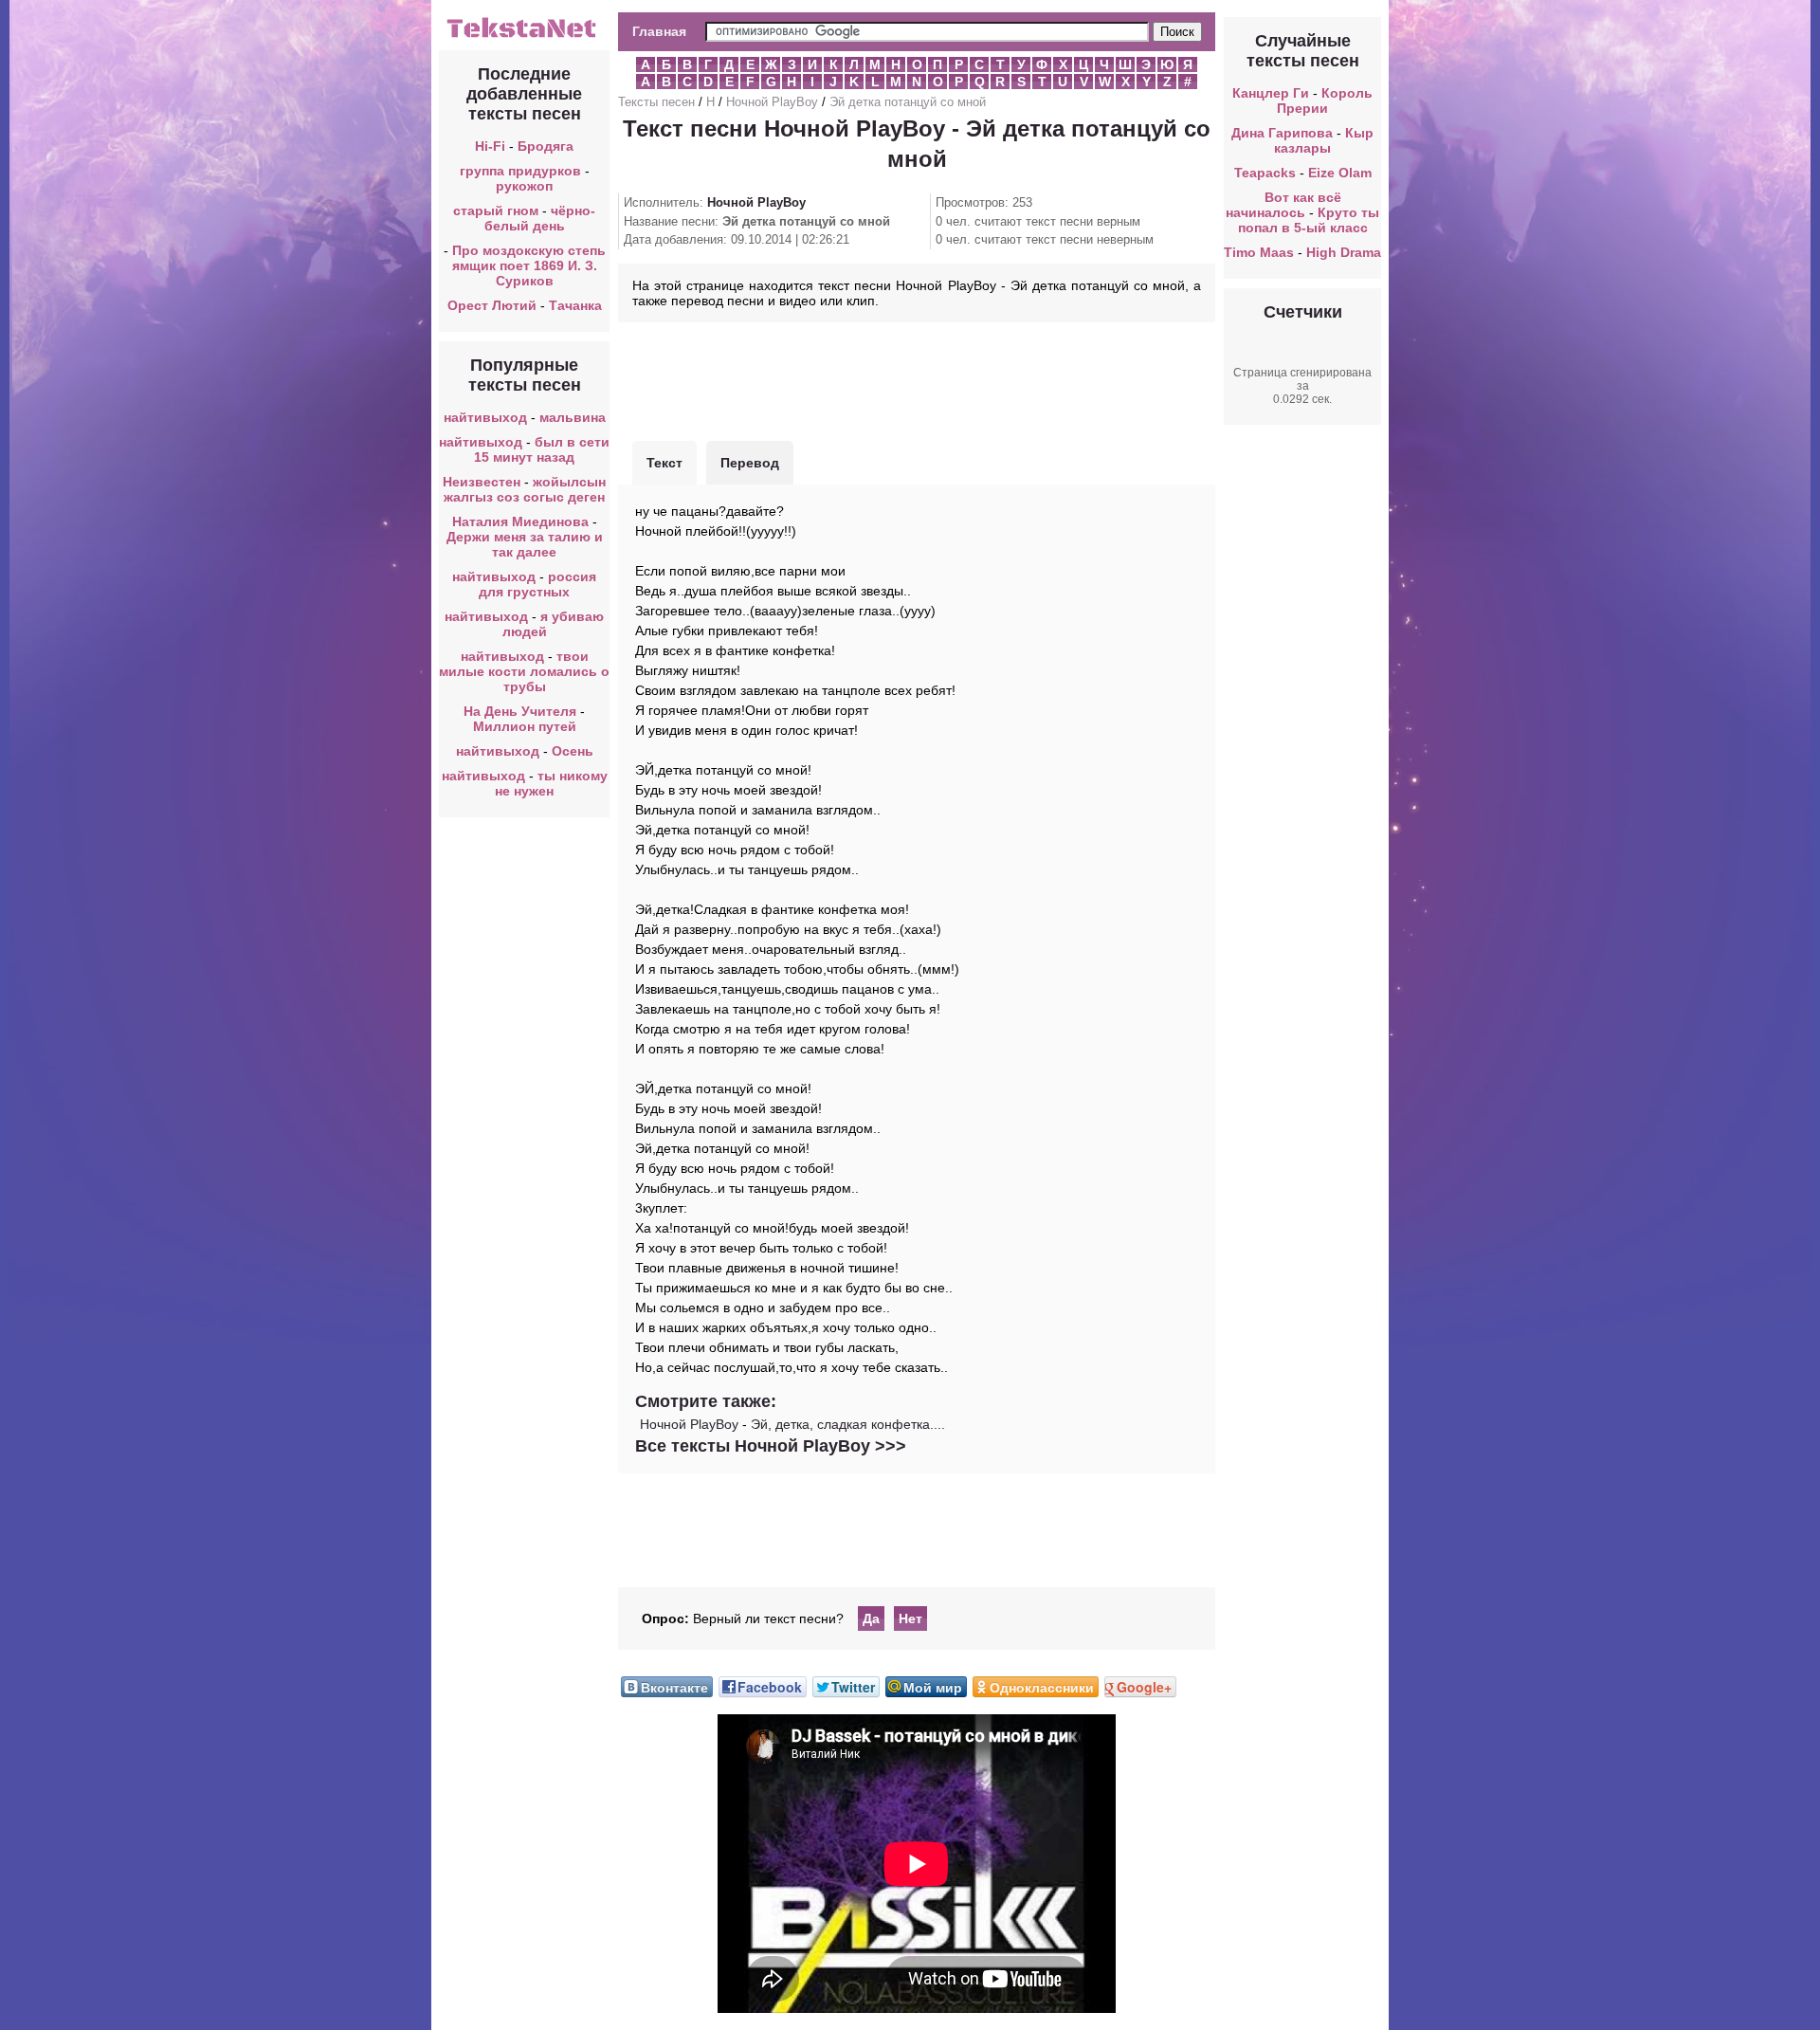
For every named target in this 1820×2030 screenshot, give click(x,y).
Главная (659, 31)
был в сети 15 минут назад (542, 449)
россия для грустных (537, 584)
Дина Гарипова (1282, 133)
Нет (910, 1619)
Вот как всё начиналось (1283, 205)
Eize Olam (1340, 173)
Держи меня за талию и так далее (525, 544)
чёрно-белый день (540, 218)
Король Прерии (1325, 101)
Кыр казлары (1324, 140)
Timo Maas (1259, 252)
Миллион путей (525, 726)
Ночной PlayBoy (772, 102)
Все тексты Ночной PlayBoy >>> (771, 1446)
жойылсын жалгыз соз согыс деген (525, 489)
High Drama (1344, 252)
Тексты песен (656, 102)
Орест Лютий (492, 305)
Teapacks (1265, 173)
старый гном (496, 210)
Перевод (750, 463)
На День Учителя (520, 711)
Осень (573, 751)
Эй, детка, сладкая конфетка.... (848, 1424)
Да (871, 1619)
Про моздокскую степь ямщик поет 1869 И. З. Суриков (529, 265)
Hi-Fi (490, 146)
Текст (664, 463)
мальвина (573, 417)
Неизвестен (482, 482)
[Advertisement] (917, 379)
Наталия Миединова (520, 521)
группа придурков (520, 171)
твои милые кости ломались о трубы (524, 671)
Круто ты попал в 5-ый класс (1309, 220)
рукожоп (524, 186)
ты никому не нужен (551, 783)
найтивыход (485, 417)
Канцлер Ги (1271, 93)
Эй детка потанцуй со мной (908, 102)
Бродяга (546, 146)
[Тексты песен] (524, 36)
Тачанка (575, 305)
